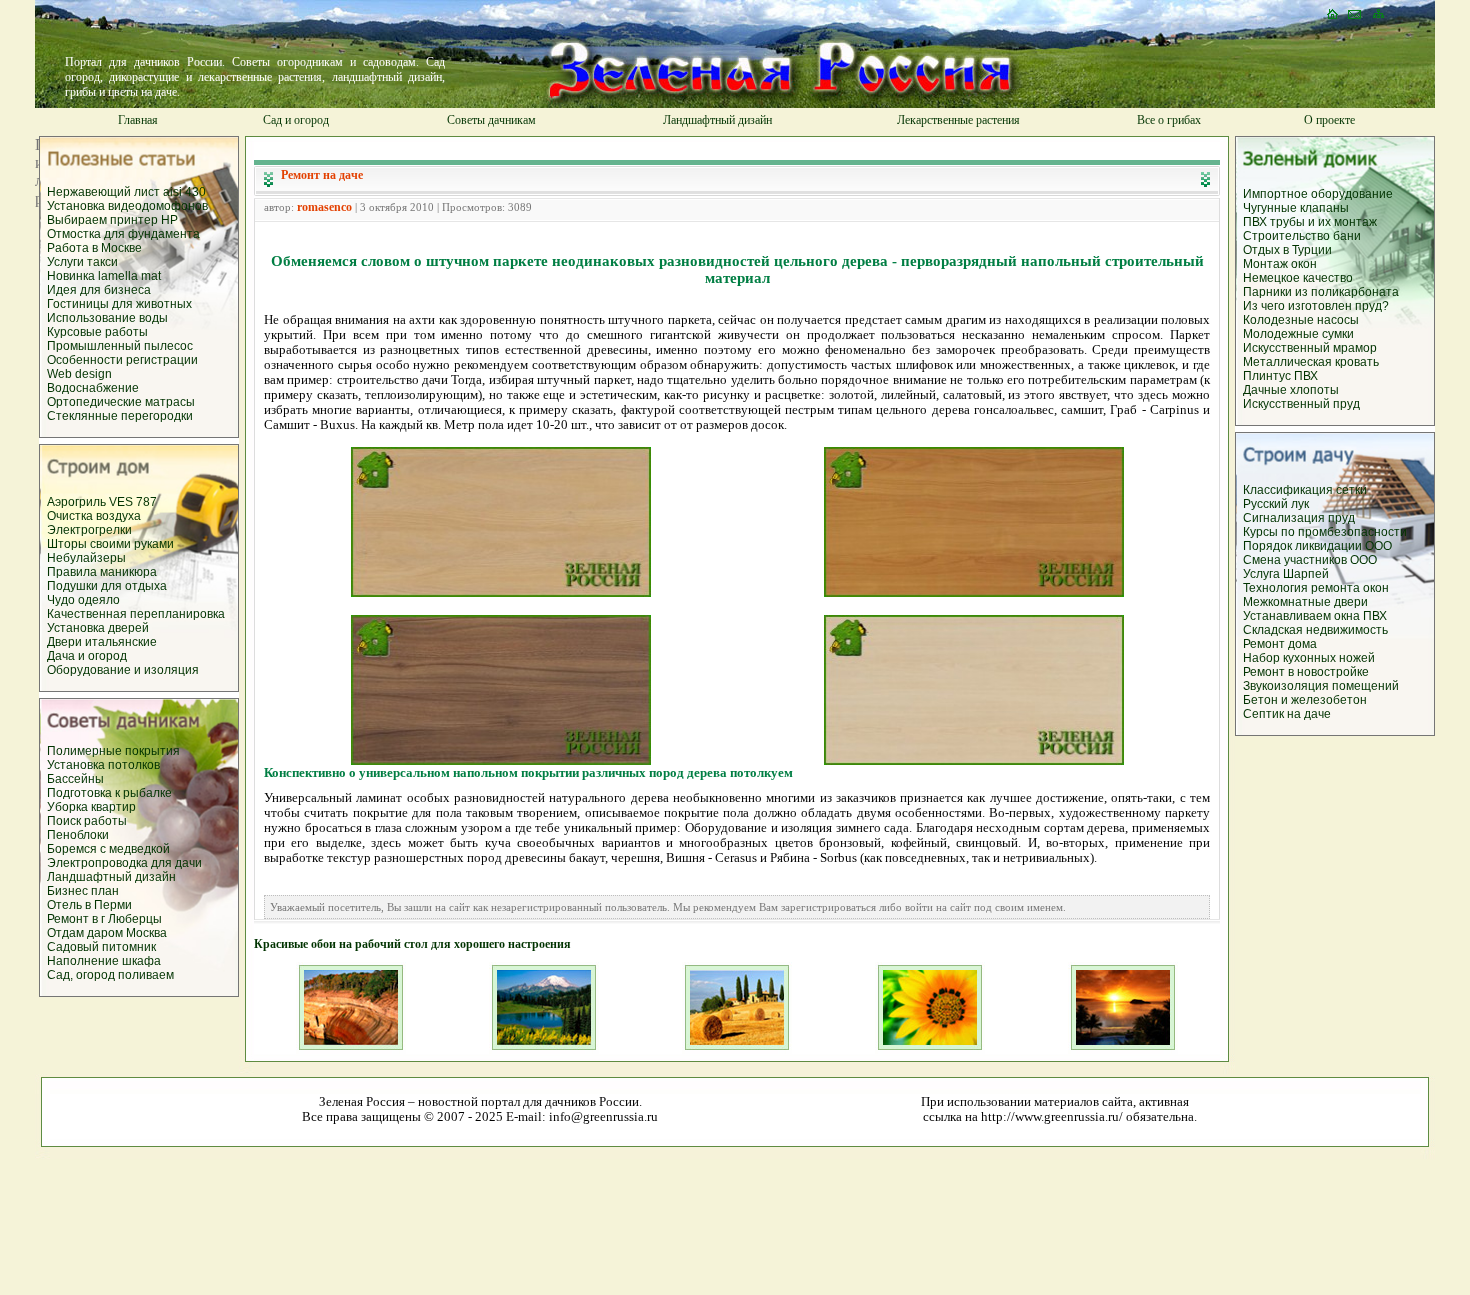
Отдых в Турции (1287, 250)
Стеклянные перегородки (120, 416)
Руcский (1267, 504)
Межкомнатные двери (1305, 602)
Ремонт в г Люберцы (104, 919)
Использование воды (107, 318)
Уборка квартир (91, 807)
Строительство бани (1302, 236)
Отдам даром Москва (107, 933)
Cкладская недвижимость (1315, 630)
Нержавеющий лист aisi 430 (126, 192)
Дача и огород (87, 656)
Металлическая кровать (1311, 362)
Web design (79, 374)
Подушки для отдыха (107, 586)
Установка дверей (98, 628)
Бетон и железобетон (1305, 700)
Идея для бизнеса (99, 290)
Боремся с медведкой (108, 849)
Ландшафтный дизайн (717, 120)
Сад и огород (296, 120)
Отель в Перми (89, 905)
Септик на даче (1287, 714)
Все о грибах (1169, 120)
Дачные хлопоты (1291, 390)
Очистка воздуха (94, 516)
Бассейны (75, 779)
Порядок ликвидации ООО (1317, 546)
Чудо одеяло (83, 600)
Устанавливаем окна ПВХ (1315, 616)
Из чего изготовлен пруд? (1316, 306)
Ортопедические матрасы (121, 402)
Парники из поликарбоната (1321, 292)
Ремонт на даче (322, 175)
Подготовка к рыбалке (109, 793)
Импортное (1277, 194)
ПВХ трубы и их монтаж (1310, 222)
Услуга (1263, 574)
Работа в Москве (94, 248)
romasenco (324, 207)
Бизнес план (83, 891)
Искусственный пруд (1301, 404)
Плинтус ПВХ (1280, 376)
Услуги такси (82, 262)
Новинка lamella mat (104, 276)
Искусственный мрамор (1310, 348)
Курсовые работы (97, 332)
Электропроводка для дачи (124, 863)
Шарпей (1306, 574)
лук (1300, 504)
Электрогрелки (89, 530)
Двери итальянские (102, 642)
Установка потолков (103, 765)
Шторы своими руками (110, 544)
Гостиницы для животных (119, 304)
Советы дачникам (491, 120)
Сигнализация (1284, 518)
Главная (138, 120)
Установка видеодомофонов (127, 206)
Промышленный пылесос (120, 346)
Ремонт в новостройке (1306, 672)
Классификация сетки (1305, 490)
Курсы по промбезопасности (1325, 532)
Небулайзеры (86, 558)
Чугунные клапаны (1296, 208)
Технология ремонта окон (1316, 588)
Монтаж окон (1280, 264)
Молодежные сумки (1298, 334)
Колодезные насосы (1301, 320)
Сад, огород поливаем (110, 975)
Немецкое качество (1298, 278)
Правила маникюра (102, 572)
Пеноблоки (78, 835)
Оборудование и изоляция (123, 670)
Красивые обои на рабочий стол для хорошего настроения (412, 944)
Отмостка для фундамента (123, 234)
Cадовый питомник (101, 947)
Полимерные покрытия (113, 751)
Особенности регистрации (122, 360)
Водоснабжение (93, 388)
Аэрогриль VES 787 (102, 502)
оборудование (1352, 194)
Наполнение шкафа (104, 961)
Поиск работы (87, 821)
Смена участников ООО (1310, 560)
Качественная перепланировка (136, 614)
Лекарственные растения (958, 120)
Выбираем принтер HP (112, 220)
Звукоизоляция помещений (1321, 686)
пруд (1340, 518)
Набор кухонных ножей (1309, 658)
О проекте (1329, 120)
